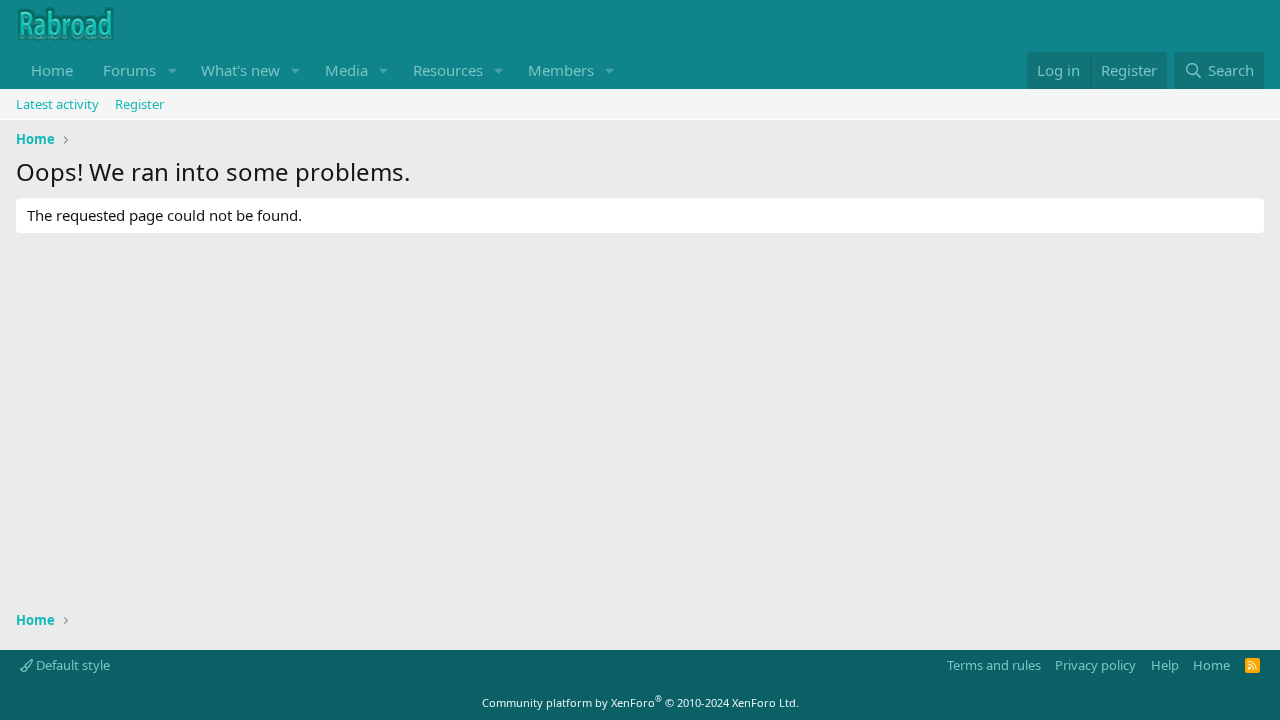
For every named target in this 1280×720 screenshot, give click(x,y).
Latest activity (57, 104)
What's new (240, 70)
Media (346, 70)
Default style (71, 665)
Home (52, 70)
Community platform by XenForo (640, 702)
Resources (448, 70)
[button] (172, 70)
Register (139, 104)
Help (1165, 665)
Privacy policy (1095, 665)
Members (561, 70)
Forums (129, 70)
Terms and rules (994, 665)
